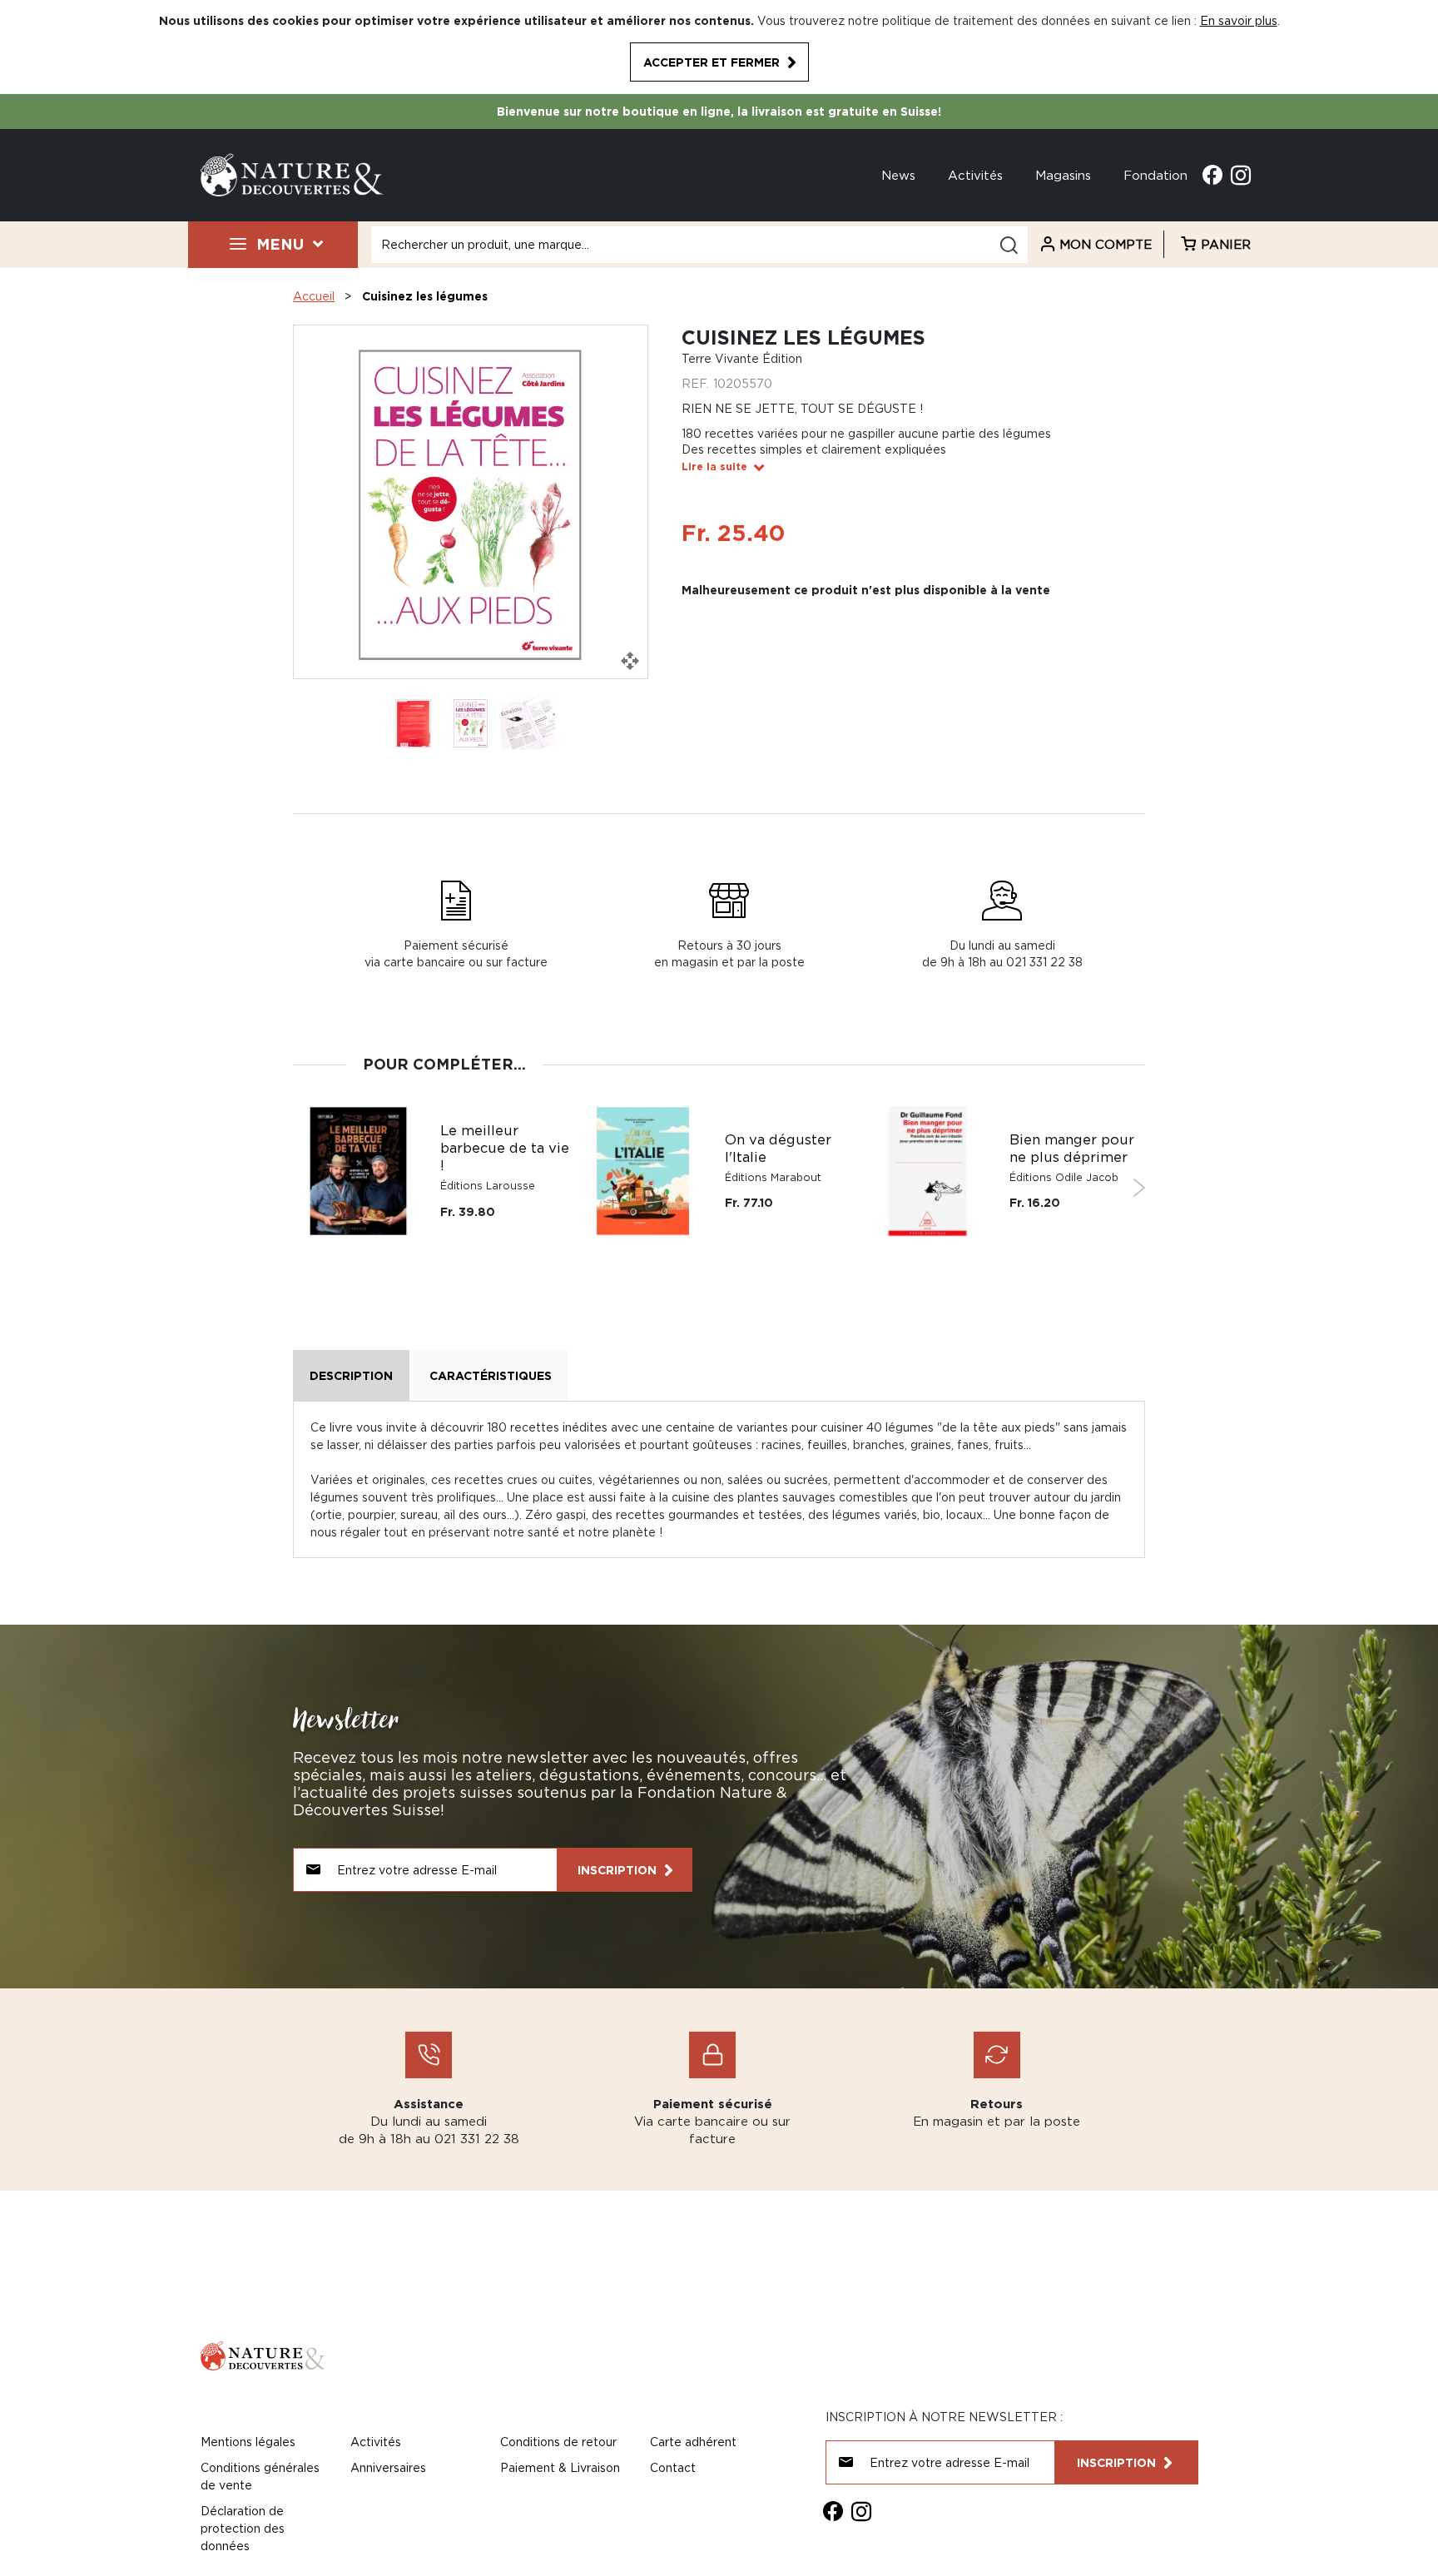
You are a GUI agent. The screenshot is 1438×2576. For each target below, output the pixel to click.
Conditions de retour (558, 2442)
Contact (673, 2467)
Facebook (1212, 175)
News (898, 175)
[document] (719, 47)
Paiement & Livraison (560, 2467)
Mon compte (1106, 244)
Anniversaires (388, 2467)
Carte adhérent (693, 2442)
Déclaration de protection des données (243, 2528)
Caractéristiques (491, 1375)
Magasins (1063, 175)
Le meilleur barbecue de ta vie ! (505, 1148)
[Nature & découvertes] (292, 174)
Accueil (314, 296)
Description (351, 1375)
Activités (975, 175)
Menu (280, 244)
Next (1139, 1188)
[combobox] (699, 245)
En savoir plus (1239, 20)
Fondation (1155, 175)
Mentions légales (248, 2442)
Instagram (1241, 175)
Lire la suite (714, 467)
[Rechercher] (1009, 245)
